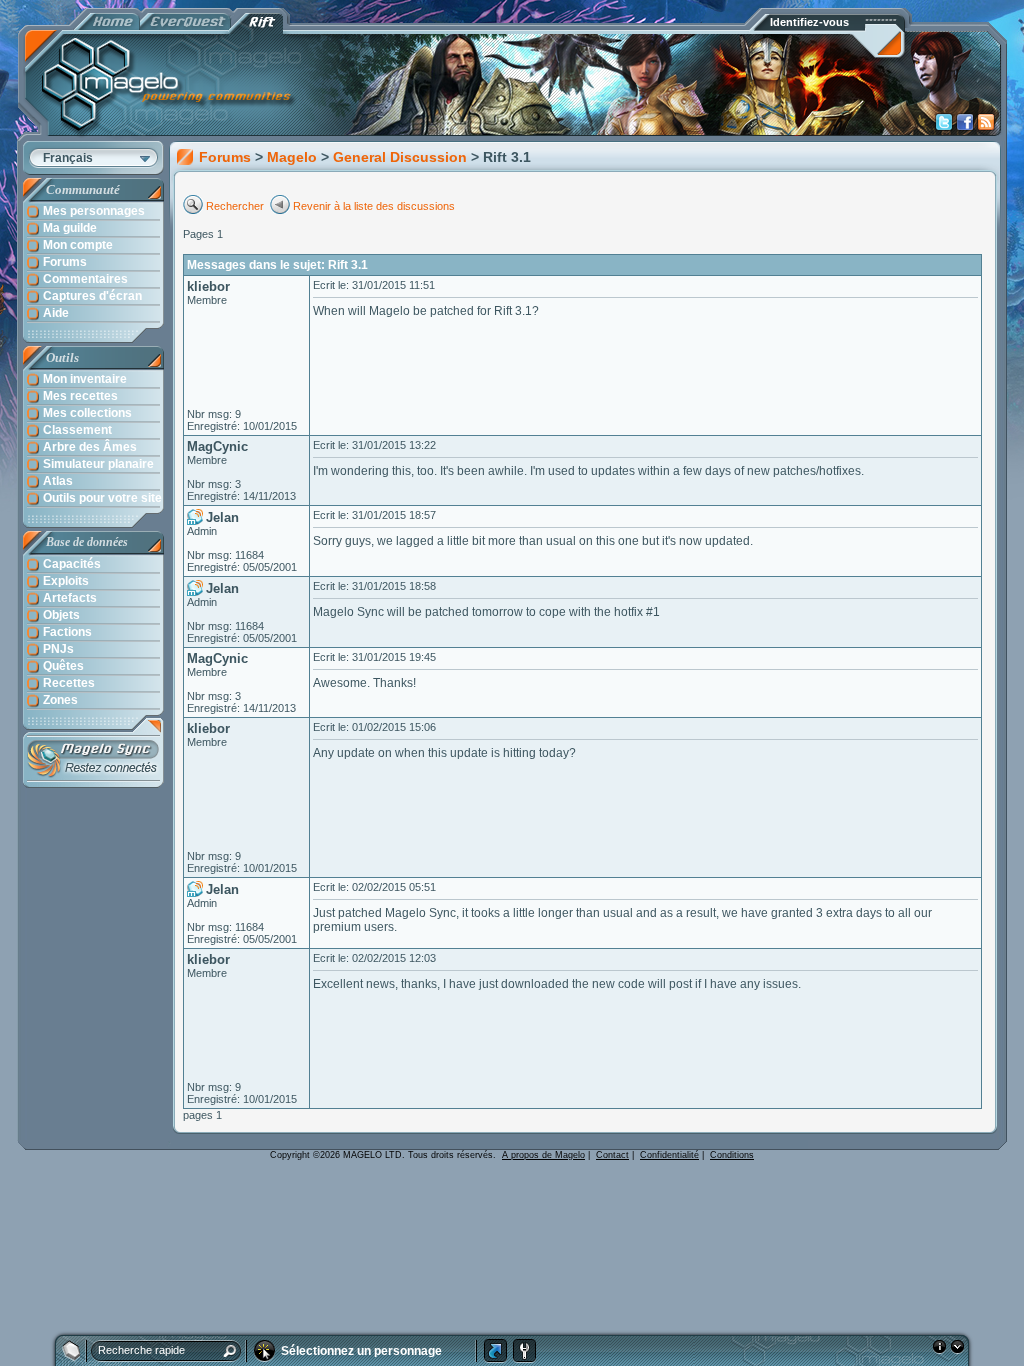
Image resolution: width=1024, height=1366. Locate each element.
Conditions (732, 1155)
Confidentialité (669, 1155)
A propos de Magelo (543, 1155)
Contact (612, 1155)
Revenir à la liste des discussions (374, 206)
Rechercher (236, 206)
